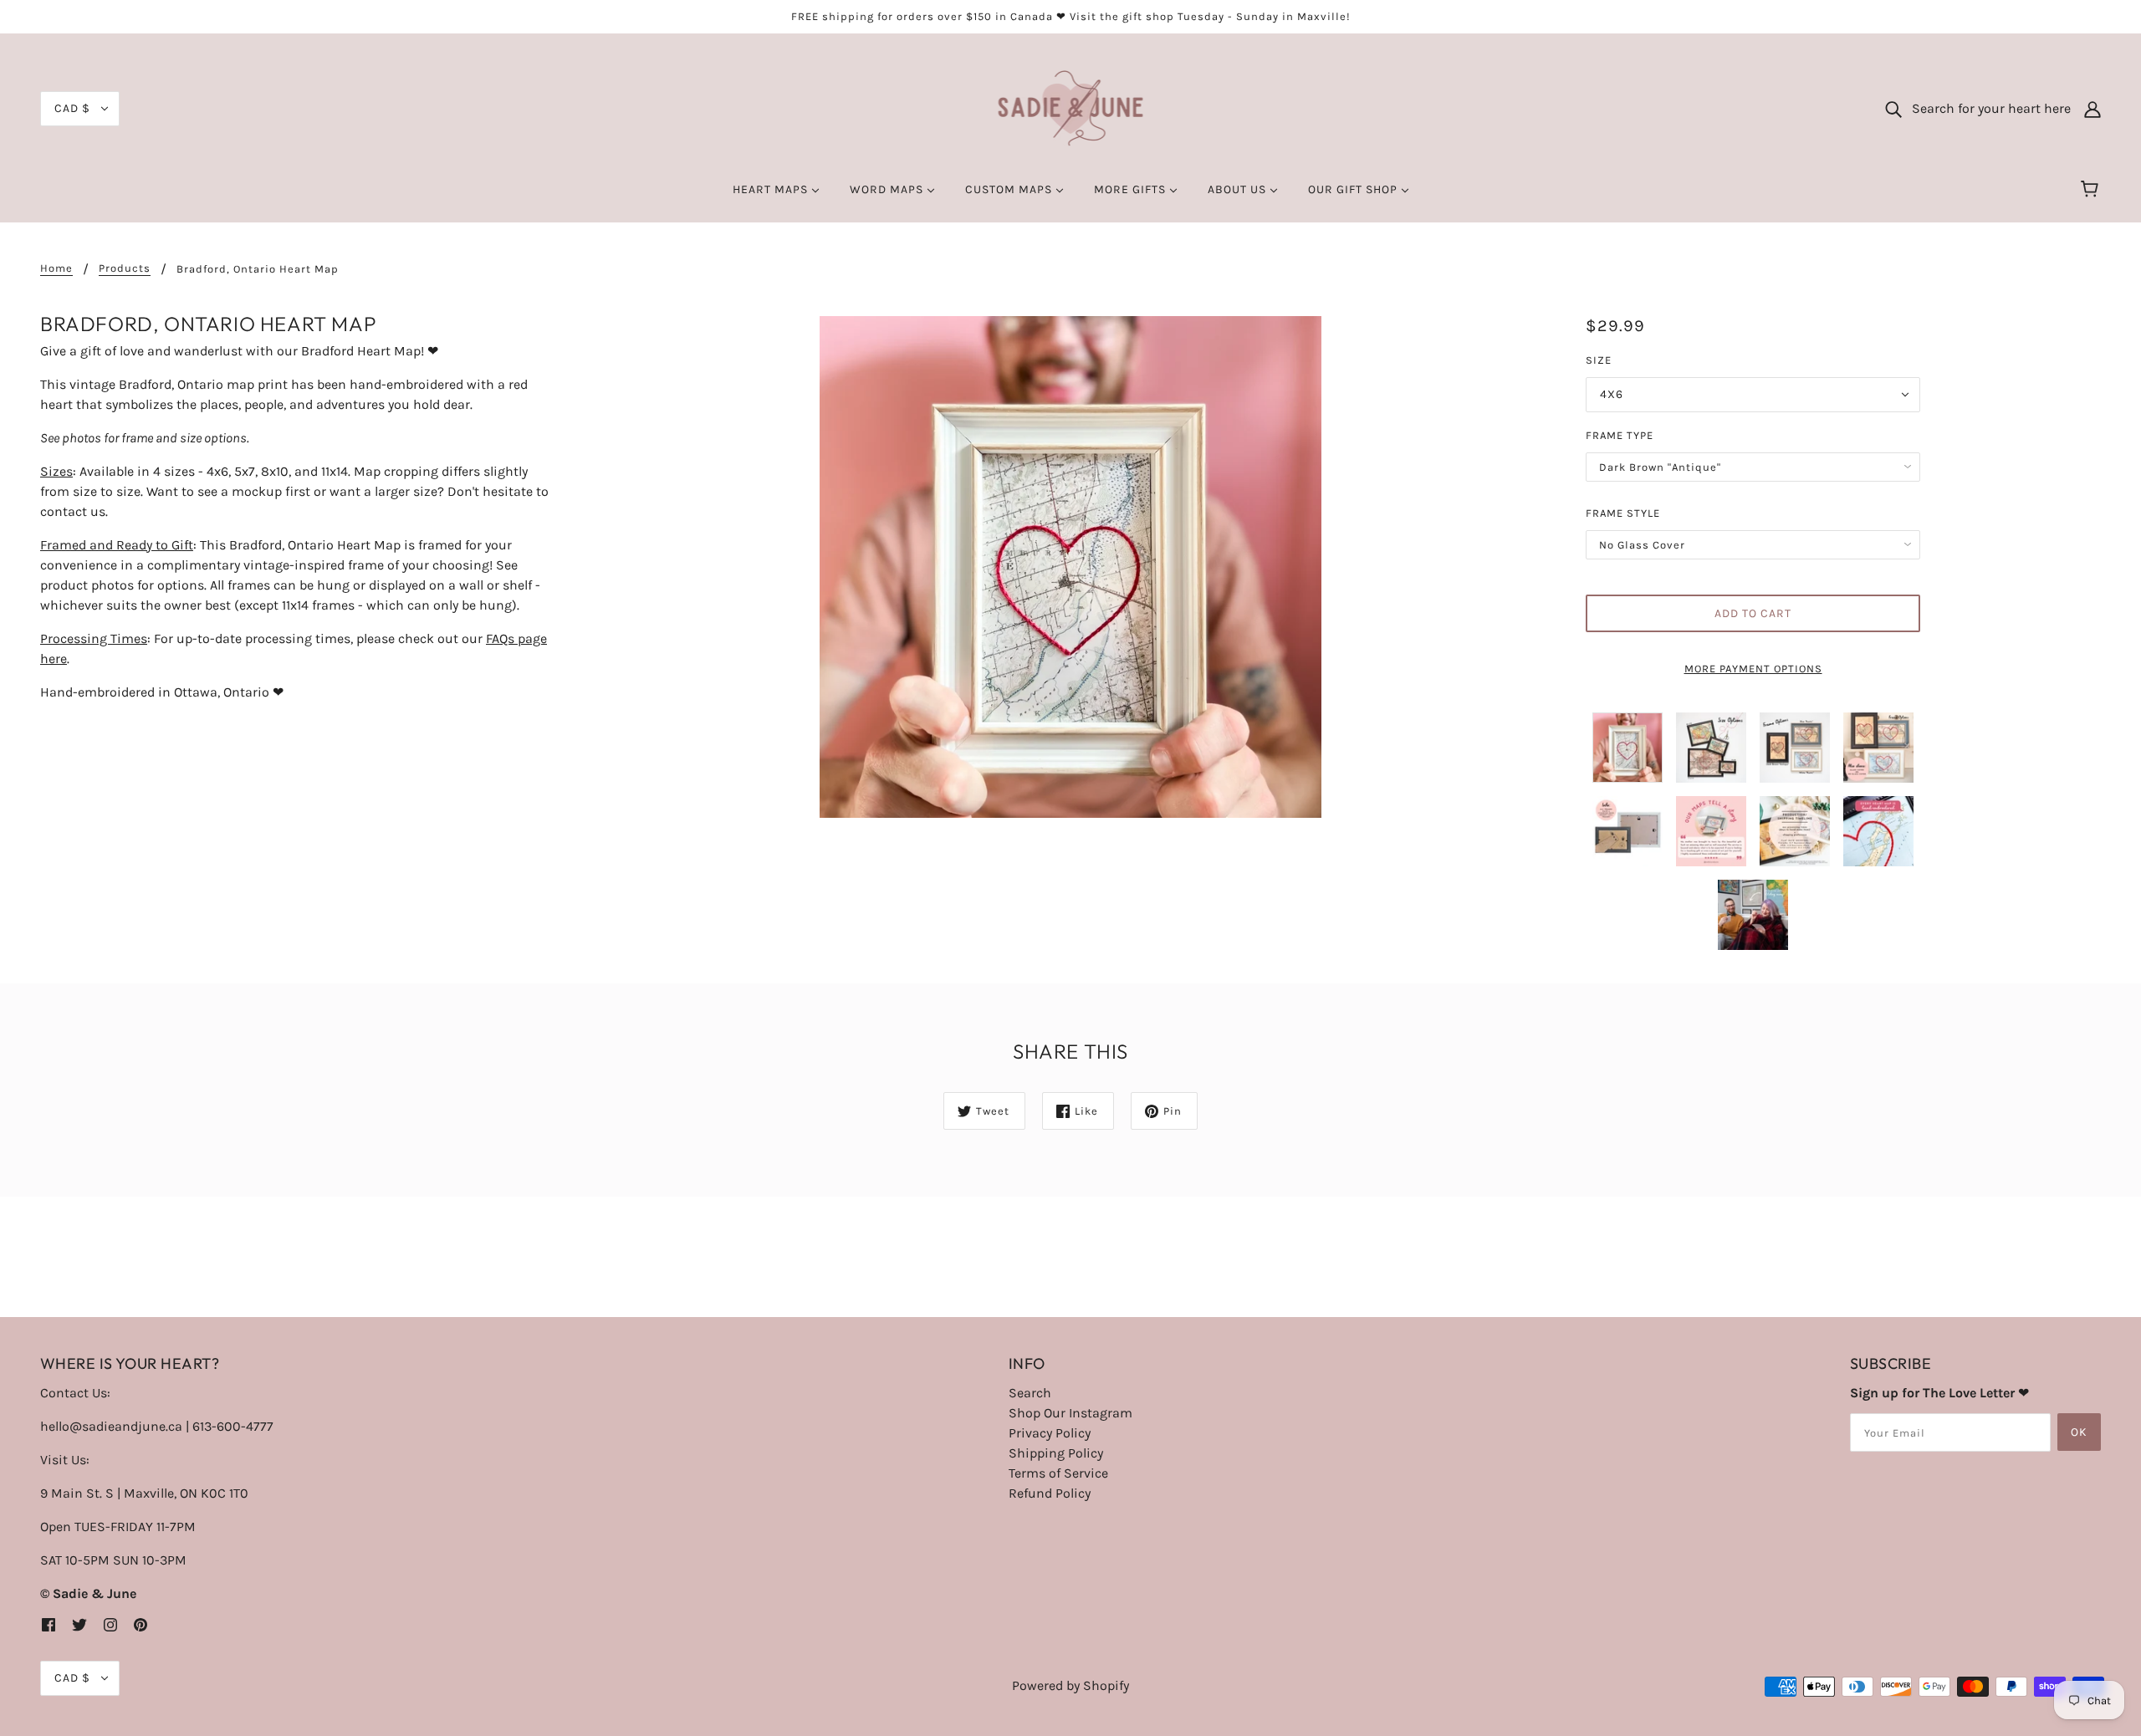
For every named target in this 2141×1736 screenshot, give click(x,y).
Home (56, 268)
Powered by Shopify (1070, 1685)
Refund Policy (1050, 1493)
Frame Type (1620, 435)
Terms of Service (1058, 1473)
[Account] (2092, 109)
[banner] (1071, 107)
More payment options (1753, 669)
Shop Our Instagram (1070, 1413)
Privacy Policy (1050, 1433)
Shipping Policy (1056, 1453)
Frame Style (1623, 513)
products (125, 268)
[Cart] (2092, 190)
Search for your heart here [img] (1986, 108)
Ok (2079, 1432)
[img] (49, 1624)
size (1599, 360)
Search (1030, 1393)
